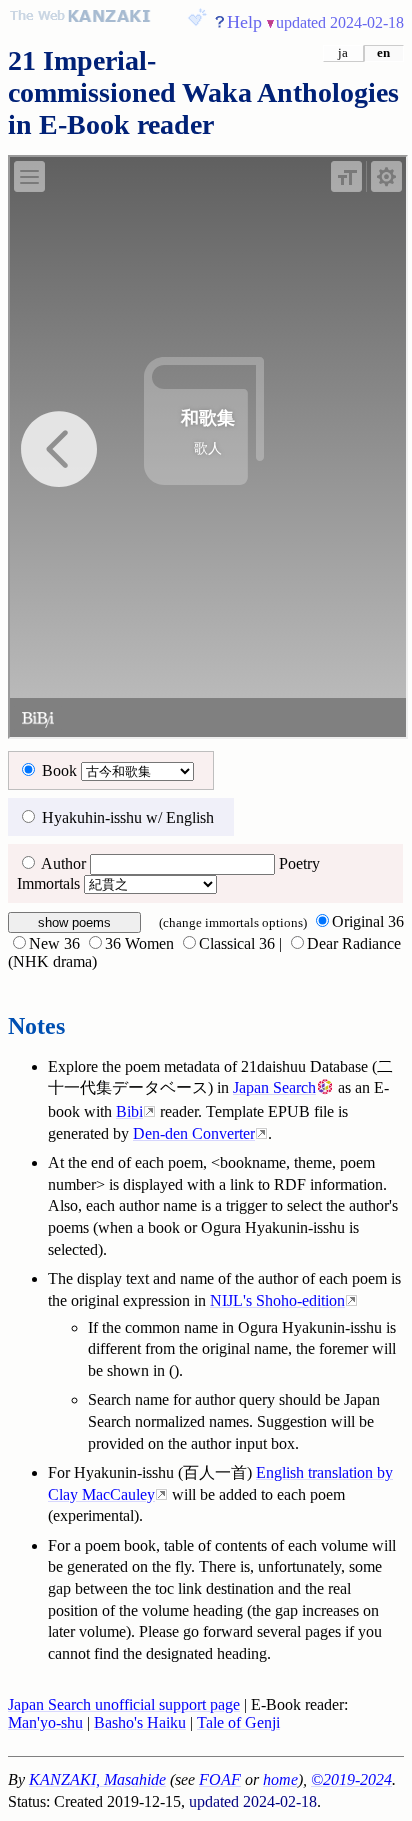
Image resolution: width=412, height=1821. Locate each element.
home (280, 1779)
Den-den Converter (194, 1133)
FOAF (220, 1779)
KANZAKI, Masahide (97, 1779)
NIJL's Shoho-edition (277, 1300)
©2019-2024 (351, 1779)
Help (244, 22)
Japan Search (274, 1087)
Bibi (129, 1111)
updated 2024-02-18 (340, 22)
